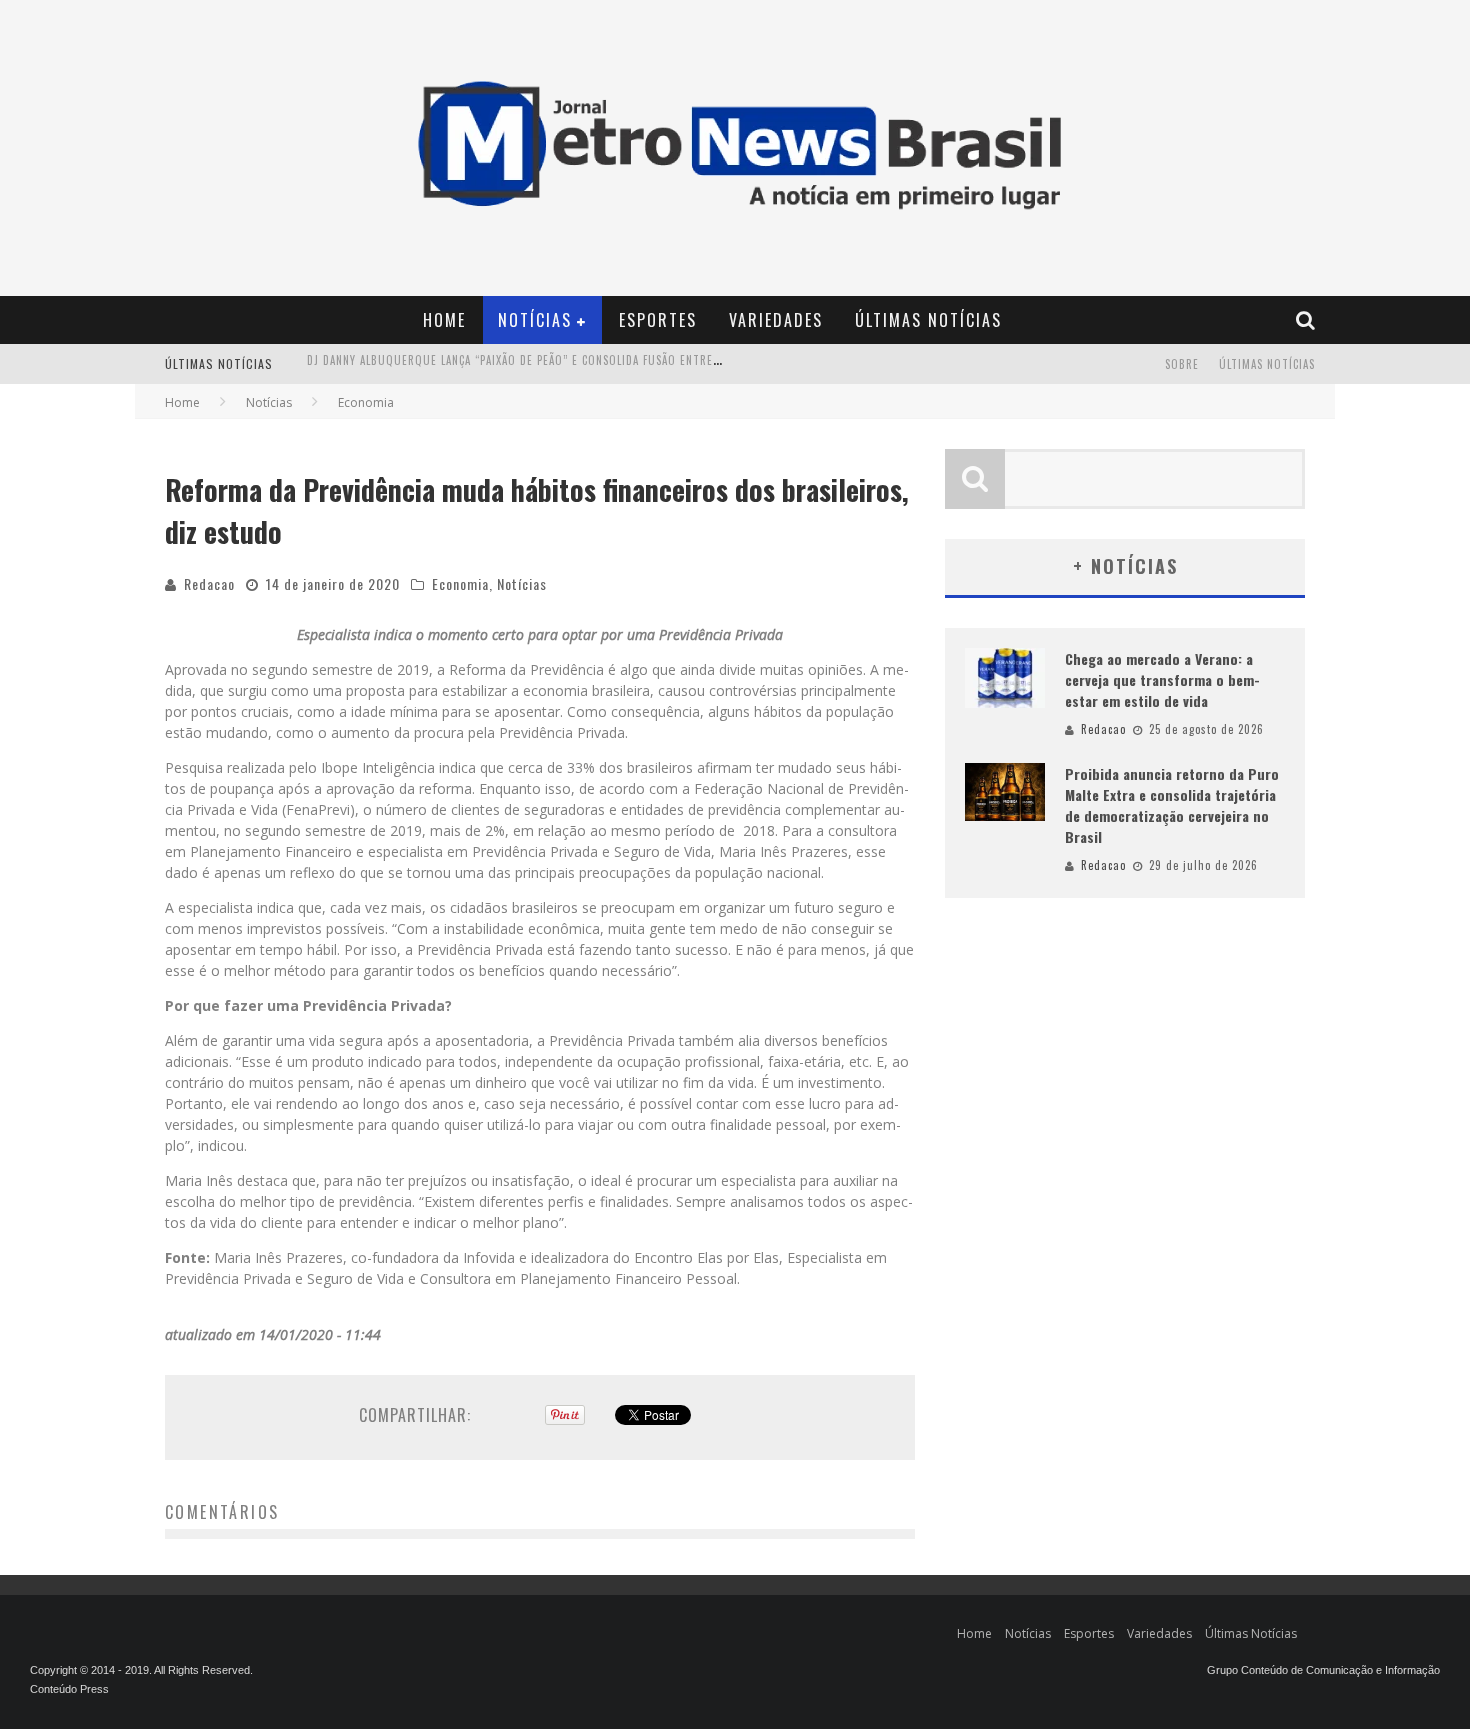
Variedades (776, 320)
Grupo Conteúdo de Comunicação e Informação (1323, 1670)
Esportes (658, 320)
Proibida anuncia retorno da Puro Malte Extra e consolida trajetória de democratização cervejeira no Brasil (1172, 805)
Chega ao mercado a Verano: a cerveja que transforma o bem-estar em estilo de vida (1162, 679)
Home (444, 320)
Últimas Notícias (928, 320)
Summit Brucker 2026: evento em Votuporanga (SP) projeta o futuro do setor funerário (570, 366)
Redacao (209, 583)
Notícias (535, 320)
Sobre (1182, 364)
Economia (460, 583)
